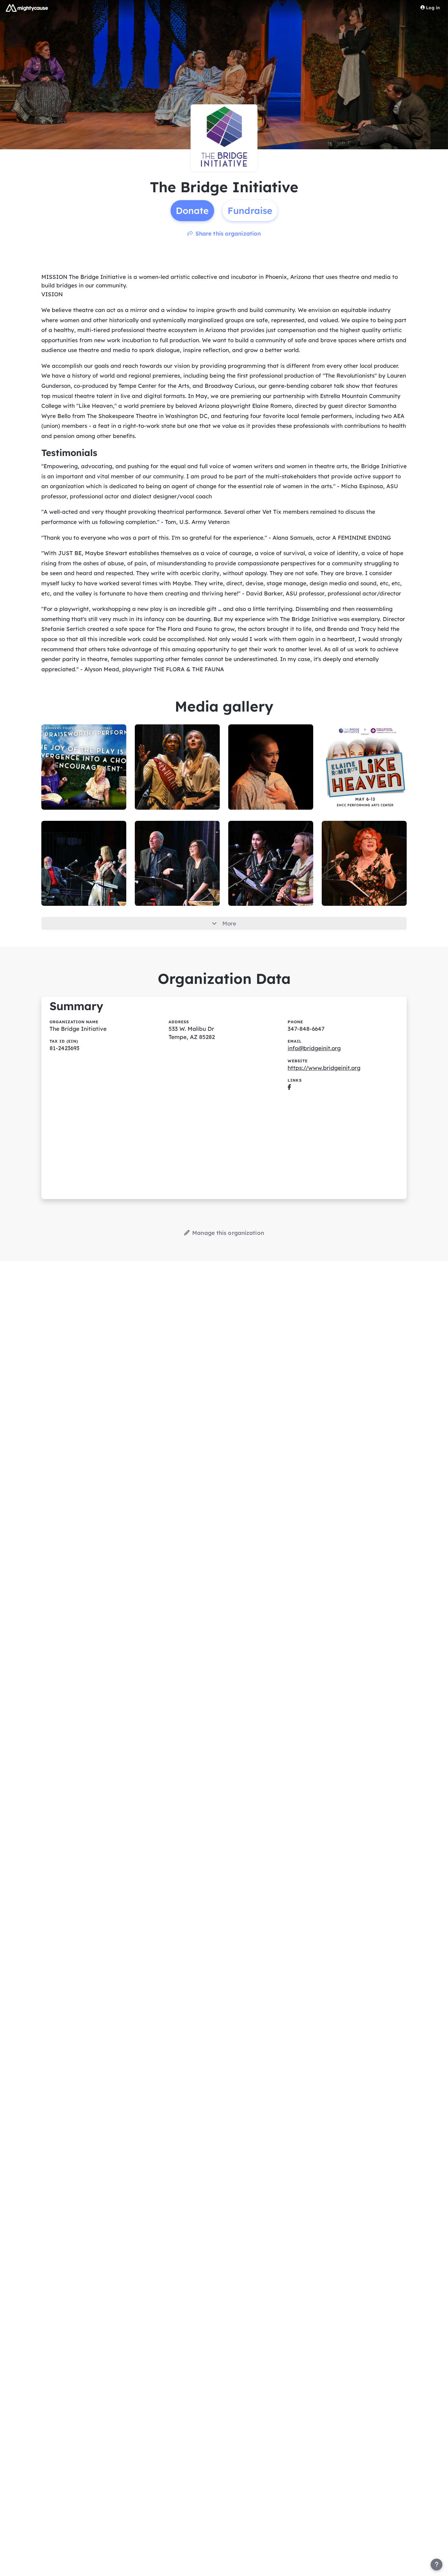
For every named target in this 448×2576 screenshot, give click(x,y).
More (229, 923)
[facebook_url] (289, 1087)
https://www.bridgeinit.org (324, 1068)
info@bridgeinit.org (314, 1048)
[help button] (437, 2565)
